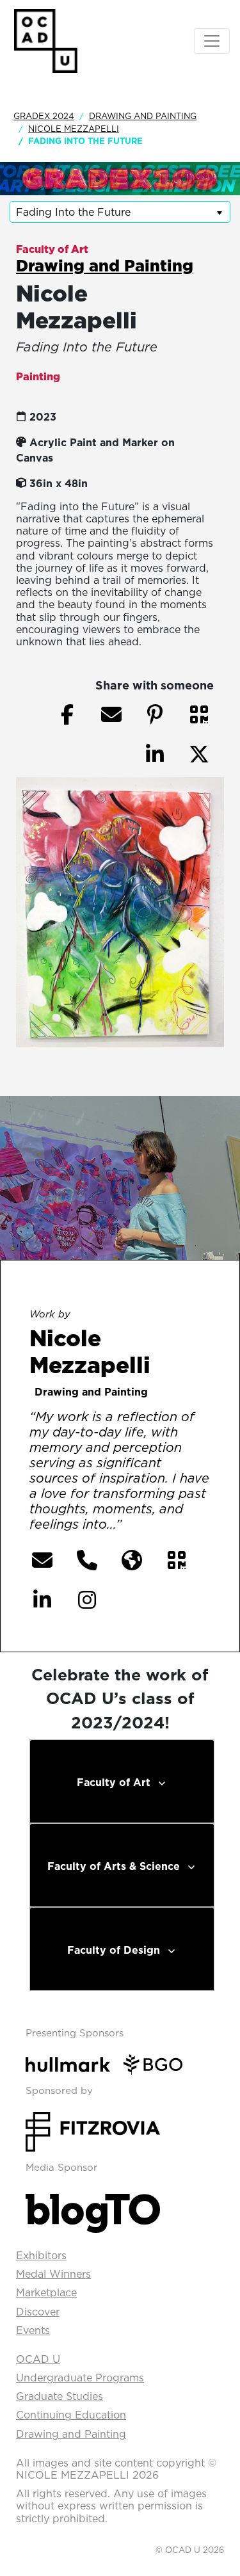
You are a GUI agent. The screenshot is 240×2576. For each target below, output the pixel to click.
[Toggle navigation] (212, 41)
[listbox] (120, 212)
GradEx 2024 (44, 116)
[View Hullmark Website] (73, 2063)
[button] (199, 714)
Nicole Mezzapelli (74, 129)
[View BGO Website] (158, 2063)
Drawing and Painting (143, 116)
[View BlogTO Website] (93, 2210)
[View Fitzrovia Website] (93, 2130)
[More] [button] (151, 1525)
